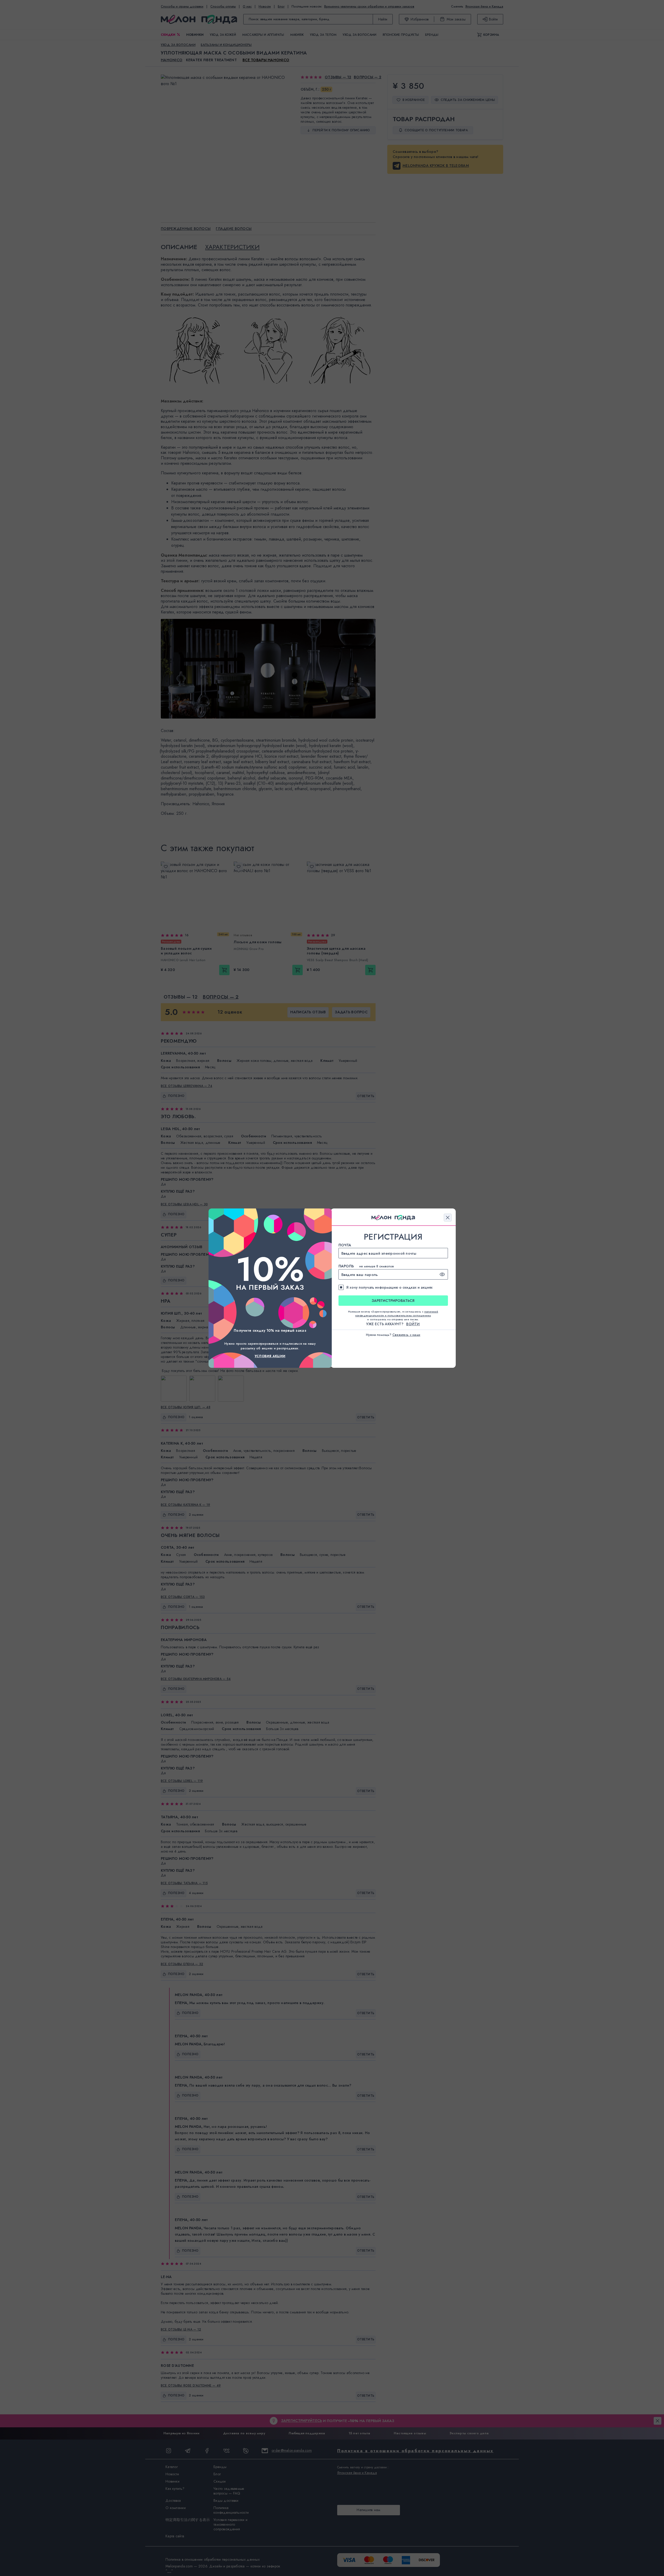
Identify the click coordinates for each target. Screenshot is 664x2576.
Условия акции (270, 1356)
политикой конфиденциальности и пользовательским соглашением (397, 1314)
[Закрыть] (448, 1218)
